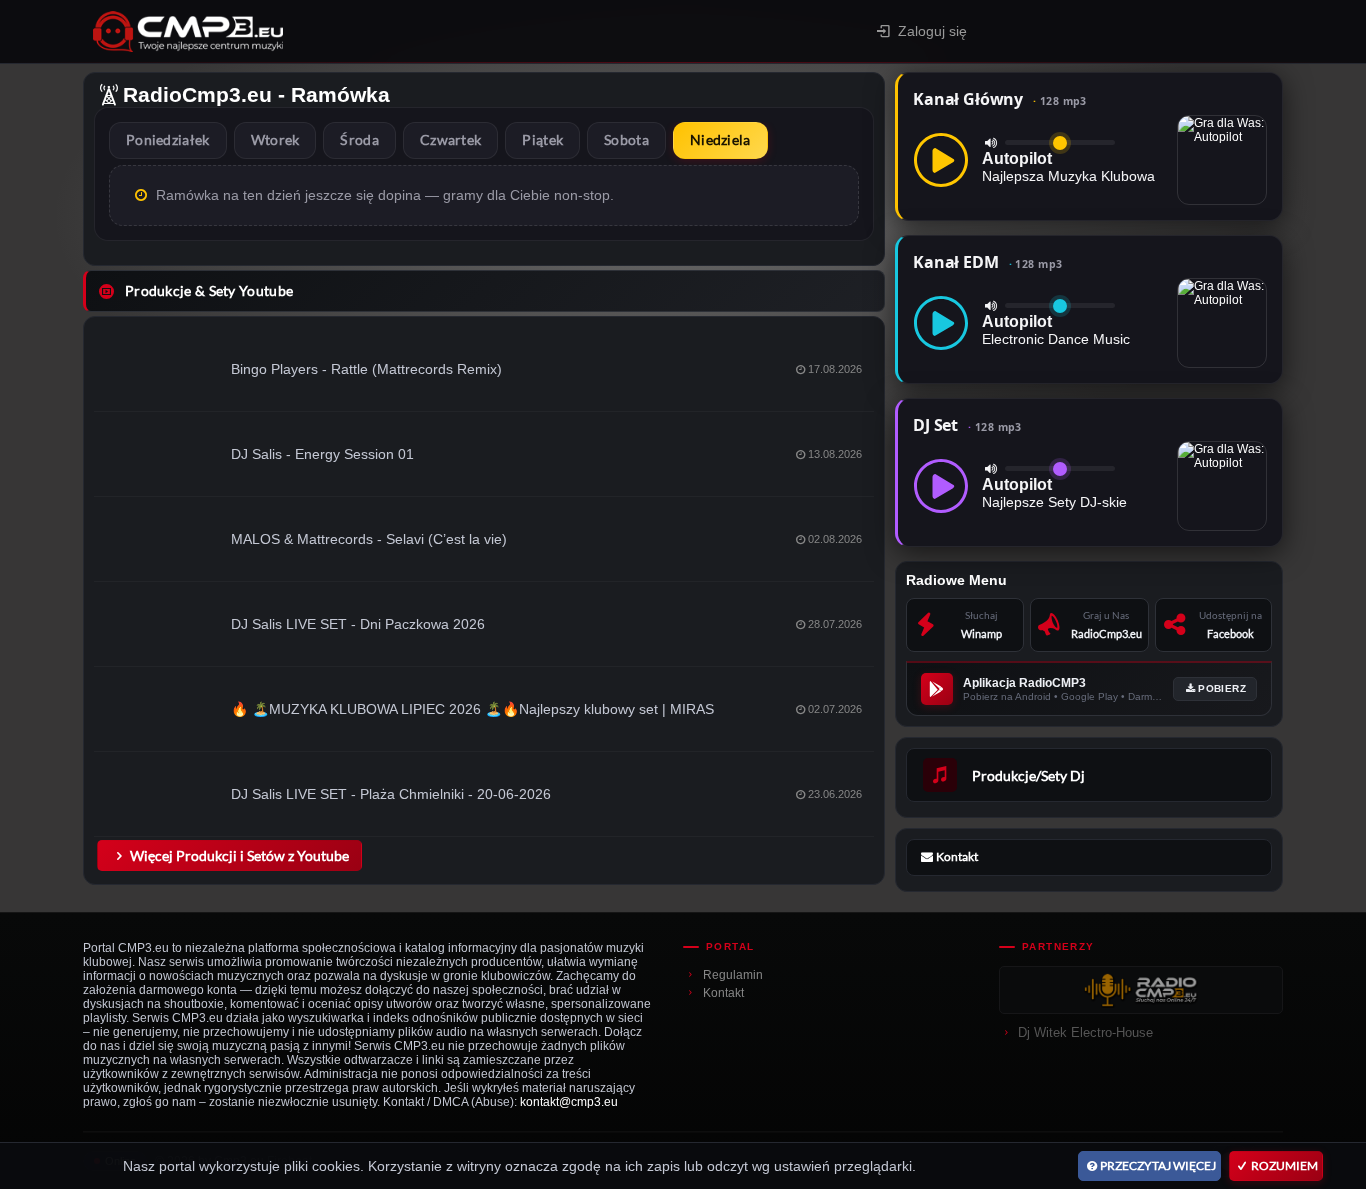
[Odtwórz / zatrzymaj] (941, 160)
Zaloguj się (932, 31)
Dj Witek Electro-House (1085, 1032)
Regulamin (733, 975)
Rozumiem (1284, 1165)
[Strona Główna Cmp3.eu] (330, 31)
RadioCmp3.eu (197, 94)
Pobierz (1222, 688)
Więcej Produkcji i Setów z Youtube (239, 855)
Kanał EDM (987, 262)
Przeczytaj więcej (1158, 1165)
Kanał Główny (1000, 99)
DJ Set (967, 425)
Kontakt (723, 993)
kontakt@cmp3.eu (569, 1102)
